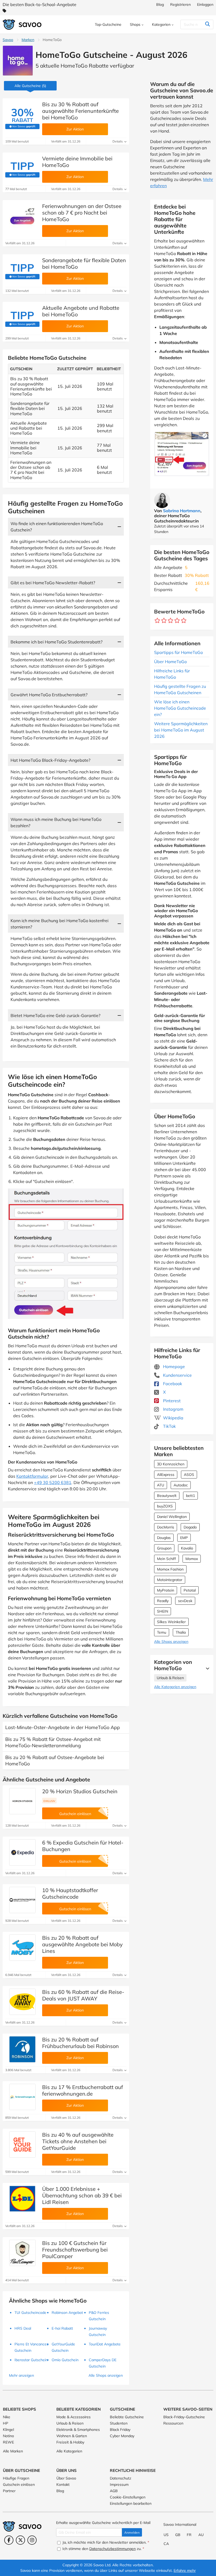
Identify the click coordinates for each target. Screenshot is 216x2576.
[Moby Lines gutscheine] (22, 1948)
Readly (163, 1601)
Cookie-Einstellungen (128, 2497)
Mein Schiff (166, 1559)
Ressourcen (173, 2423)
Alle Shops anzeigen (171, 1642)
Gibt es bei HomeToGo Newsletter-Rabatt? (53, 583)
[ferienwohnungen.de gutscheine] (22, 2097)
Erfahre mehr (185, 2570)
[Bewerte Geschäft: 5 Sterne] (184, 621)
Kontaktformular (32, 1476)
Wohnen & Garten (72, 2436)
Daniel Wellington (172, 1517)
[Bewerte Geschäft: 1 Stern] (157, 621)
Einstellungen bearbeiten (131, 2503)
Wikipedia (173, 1418)
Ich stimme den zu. (103, 2549)
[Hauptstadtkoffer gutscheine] (22, 1900)
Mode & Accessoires (73, 2417)
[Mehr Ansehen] (206, 1668)
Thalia (181, 1632)
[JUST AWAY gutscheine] (22, 2002)
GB (178, 2535)
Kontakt (63, 2484)
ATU (161, 1485)
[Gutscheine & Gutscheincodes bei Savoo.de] (22, 25)
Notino (8, 2436)
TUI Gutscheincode (30, 2313)
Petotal (190, 1590)
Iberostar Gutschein (31, 2360)
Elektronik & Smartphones (78, 2430)
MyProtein (166, 1590)
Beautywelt (167, 1496)
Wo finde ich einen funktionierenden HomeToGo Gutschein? (57, 527)
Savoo (8, 40)
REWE (8, 2442)
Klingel (8, 2430)
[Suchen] (207, 24)
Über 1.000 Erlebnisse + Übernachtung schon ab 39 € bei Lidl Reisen (82, 2195)
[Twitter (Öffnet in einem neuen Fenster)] (20, 2540)
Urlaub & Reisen (170, 1678)
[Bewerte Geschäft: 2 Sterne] (164, 621)
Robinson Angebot (67, 2313)
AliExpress (166, 1475)
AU (201, 2535)
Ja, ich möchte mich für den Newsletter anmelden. (105, 2542)
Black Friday (120, 2430)
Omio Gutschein (65, 2360)
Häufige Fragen (16, 2478)
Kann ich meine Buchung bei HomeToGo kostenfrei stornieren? (60, 924)
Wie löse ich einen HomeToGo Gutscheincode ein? (180, 708)
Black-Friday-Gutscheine (184, 2417)
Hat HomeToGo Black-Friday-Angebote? (50, 760)
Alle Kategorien (69, 2451)
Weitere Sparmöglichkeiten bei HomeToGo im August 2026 (181, 730)
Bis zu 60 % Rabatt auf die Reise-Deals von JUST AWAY (83, 1995)
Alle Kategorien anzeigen (175, 1687)
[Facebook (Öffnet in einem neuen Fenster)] (9, 2540)
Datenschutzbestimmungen (112, 2549)
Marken (28, 40)
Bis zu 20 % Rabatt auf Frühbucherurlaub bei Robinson (80, 2043)
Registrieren (180, 4)
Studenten (119, 2423)
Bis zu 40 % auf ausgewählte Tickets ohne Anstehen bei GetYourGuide (78, 2141)
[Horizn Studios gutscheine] (22, 1801)
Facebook (172, 1384)
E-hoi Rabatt (62, 2328)
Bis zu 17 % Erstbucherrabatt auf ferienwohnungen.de (83, 2090)
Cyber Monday (122, 2436)
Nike (7, 2417)
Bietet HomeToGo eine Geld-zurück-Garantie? (55, 1015)
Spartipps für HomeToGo (178, 652)
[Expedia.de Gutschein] (22, 1852)
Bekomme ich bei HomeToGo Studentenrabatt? (57, 642)
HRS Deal (23, 2328)
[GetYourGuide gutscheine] (22, 2145)
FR (189, 2535)
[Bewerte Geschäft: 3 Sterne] (171, 621)
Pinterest (171, 1401)
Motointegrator (170, 1580)
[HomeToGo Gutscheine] (18, 61)
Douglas (164, 1538)
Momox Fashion (170, 1569)
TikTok (169, 1426)
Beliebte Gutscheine (127, 2417)
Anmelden (132, 2532)
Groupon (164, 1548)
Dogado (190, 1527)
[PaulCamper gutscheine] (22, 2253)
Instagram (173, 1409)
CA (166, 2544)
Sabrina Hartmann (182, 511)
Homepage (173, 1366)
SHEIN (163, 1611)
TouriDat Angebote (105, 2344)
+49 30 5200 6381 (53, 1482)
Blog (160, 4)
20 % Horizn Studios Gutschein (80, 1791)
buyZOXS (165, 1506)
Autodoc (181, 1485)
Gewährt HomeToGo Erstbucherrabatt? (49, 695)
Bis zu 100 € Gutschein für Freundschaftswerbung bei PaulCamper (75, 2250)
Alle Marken (13, 2451)
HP (6, 2423)
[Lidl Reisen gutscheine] (22, 2199)
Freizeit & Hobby (70, 2442)
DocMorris (166, 1527)
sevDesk (185, 1601)
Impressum (119, 2484)
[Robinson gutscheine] (22, 2049)
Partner (9, 2491)
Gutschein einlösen (19, 2484)
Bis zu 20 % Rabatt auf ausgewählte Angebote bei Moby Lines (82, 1944)
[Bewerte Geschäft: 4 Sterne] (177, 621)
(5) (30, 86)
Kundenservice (177, 1375)
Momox (192, 1559)
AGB (114, 2491)
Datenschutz (121, 2478)
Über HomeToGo (170, 662)
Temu (162, 1632)
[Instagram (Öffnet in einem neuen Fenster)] (32, 2540)
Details (118, 141)
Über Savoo (66, 2478)
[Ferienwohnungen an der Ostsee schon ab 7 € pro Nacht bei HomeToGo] (22, 216)
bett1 (190, 1496)
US (166, 2535)
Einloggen (205, 4)
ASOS (189, 1475)
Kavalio (187, 1548)
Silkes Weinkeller (171, 1622)
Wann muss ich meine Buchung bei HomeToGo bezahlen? (56, 822)
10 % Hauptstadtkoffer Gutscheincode (70, 1893)
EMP (184, 1538)
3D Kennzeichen (171, 1464)
